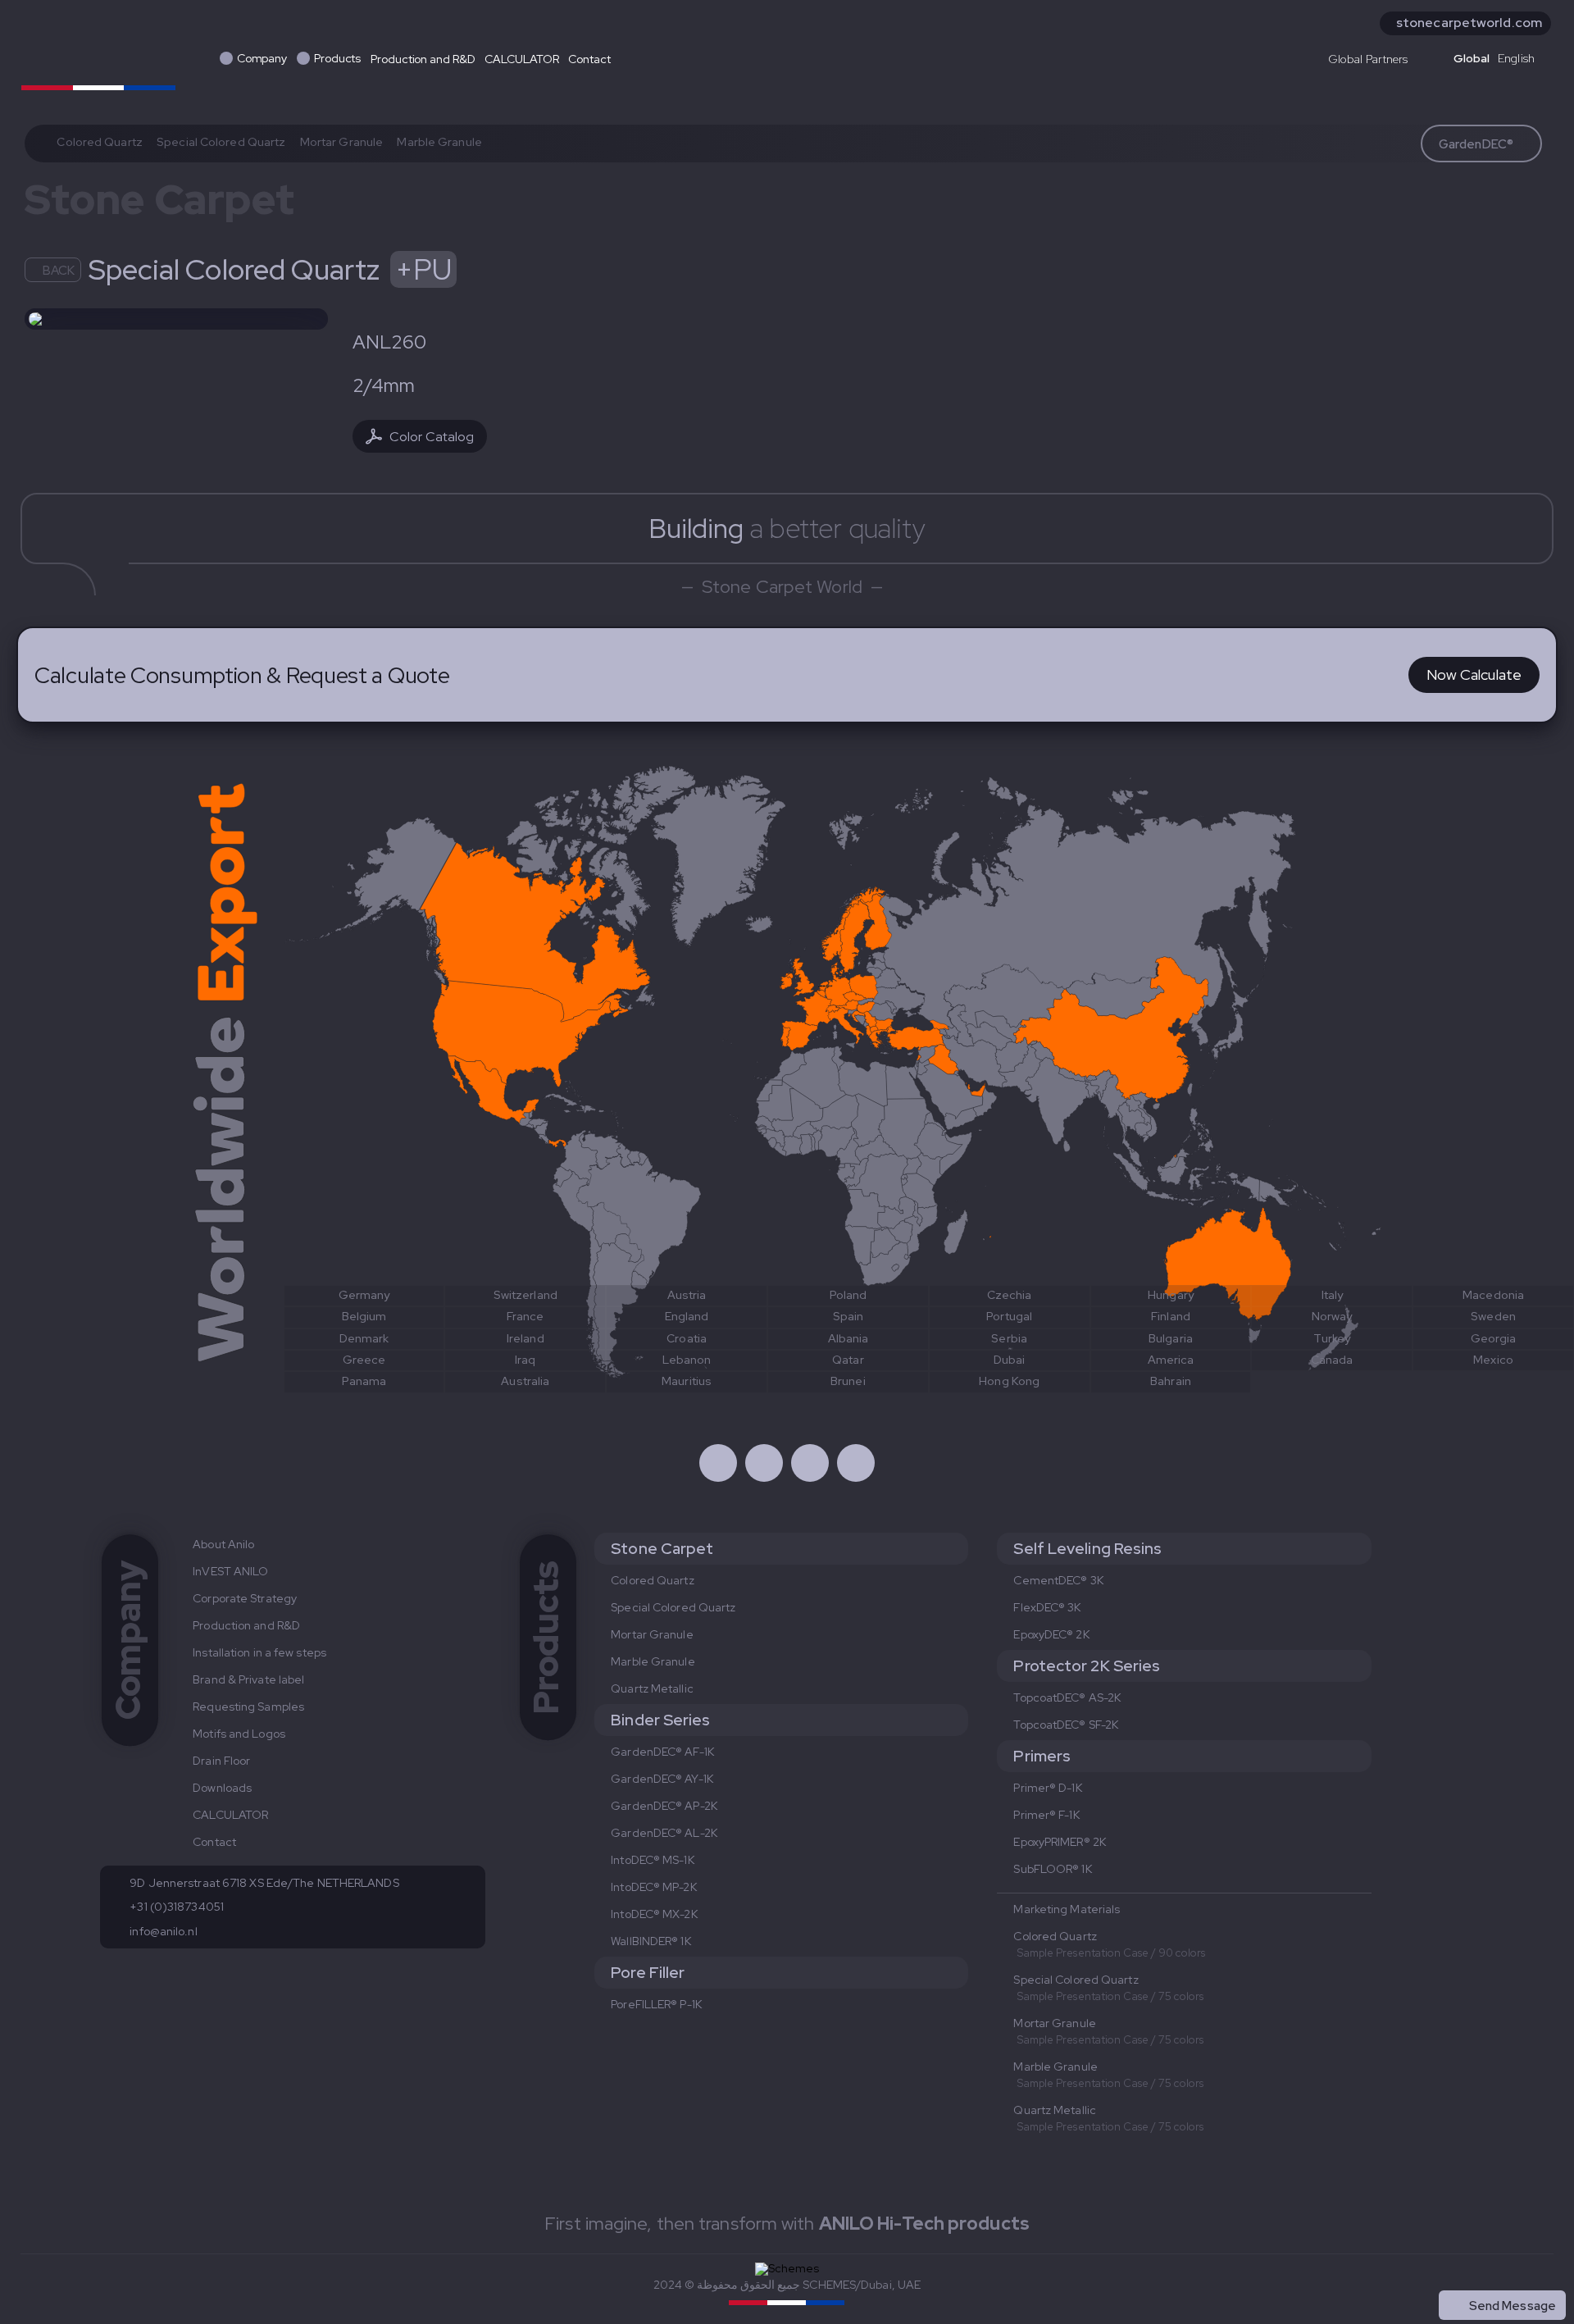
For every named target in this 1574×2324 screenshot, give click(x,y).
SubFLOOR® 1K (1052, 1869)
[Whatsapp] (810, 1463)
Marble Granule (439, 142)
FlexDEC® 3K (1047, 1607)
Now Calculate (1474, 674)
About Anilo (223, 1544)
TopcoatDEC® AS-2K (1067, 1697)
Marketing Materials (1067, 1909)
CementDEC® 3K (1058, 1580)
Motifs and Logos (239, 1734)
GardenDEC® (1476, 144)
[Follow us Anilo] (718, 1463)
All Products (1521, 2270)
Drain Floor (221, 1761)
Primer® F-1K (1046, 1815)
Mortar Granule (341, 142)
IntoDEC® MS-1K (652, 1860)
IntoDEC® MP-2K (653, 1887)
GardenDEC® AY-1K (662, 1779)
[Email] (856, 1463)
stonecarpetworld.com (1469, 23)
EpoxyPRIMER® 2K (1060, 1842)
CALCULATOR (521, 59)
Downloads (222, 1788)
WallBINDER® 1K (651, 1941)
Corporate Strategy (245, 1598)
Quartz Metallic (652, 1688)
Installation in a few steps (259, 1652)
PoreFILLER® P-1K (656, 2004)
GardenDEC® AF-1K (662, 1752)
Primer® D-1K (1047, 1788)
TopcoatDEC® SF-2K (1066, 1725)
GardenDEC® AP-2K (664, 1806)
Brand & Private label (248, 1679)
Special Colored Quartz (221, 142)
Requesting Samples (248, 1707)
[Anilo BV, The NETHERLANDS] (98, 56)
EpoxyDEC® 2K (1051, 1634)
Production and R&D (423, 59)
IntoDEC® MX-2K (654, 1914)
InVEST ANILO (230, 1571)
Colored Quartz (99, 142)
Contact (589, 59)
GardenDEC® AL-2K (664, 1833)
